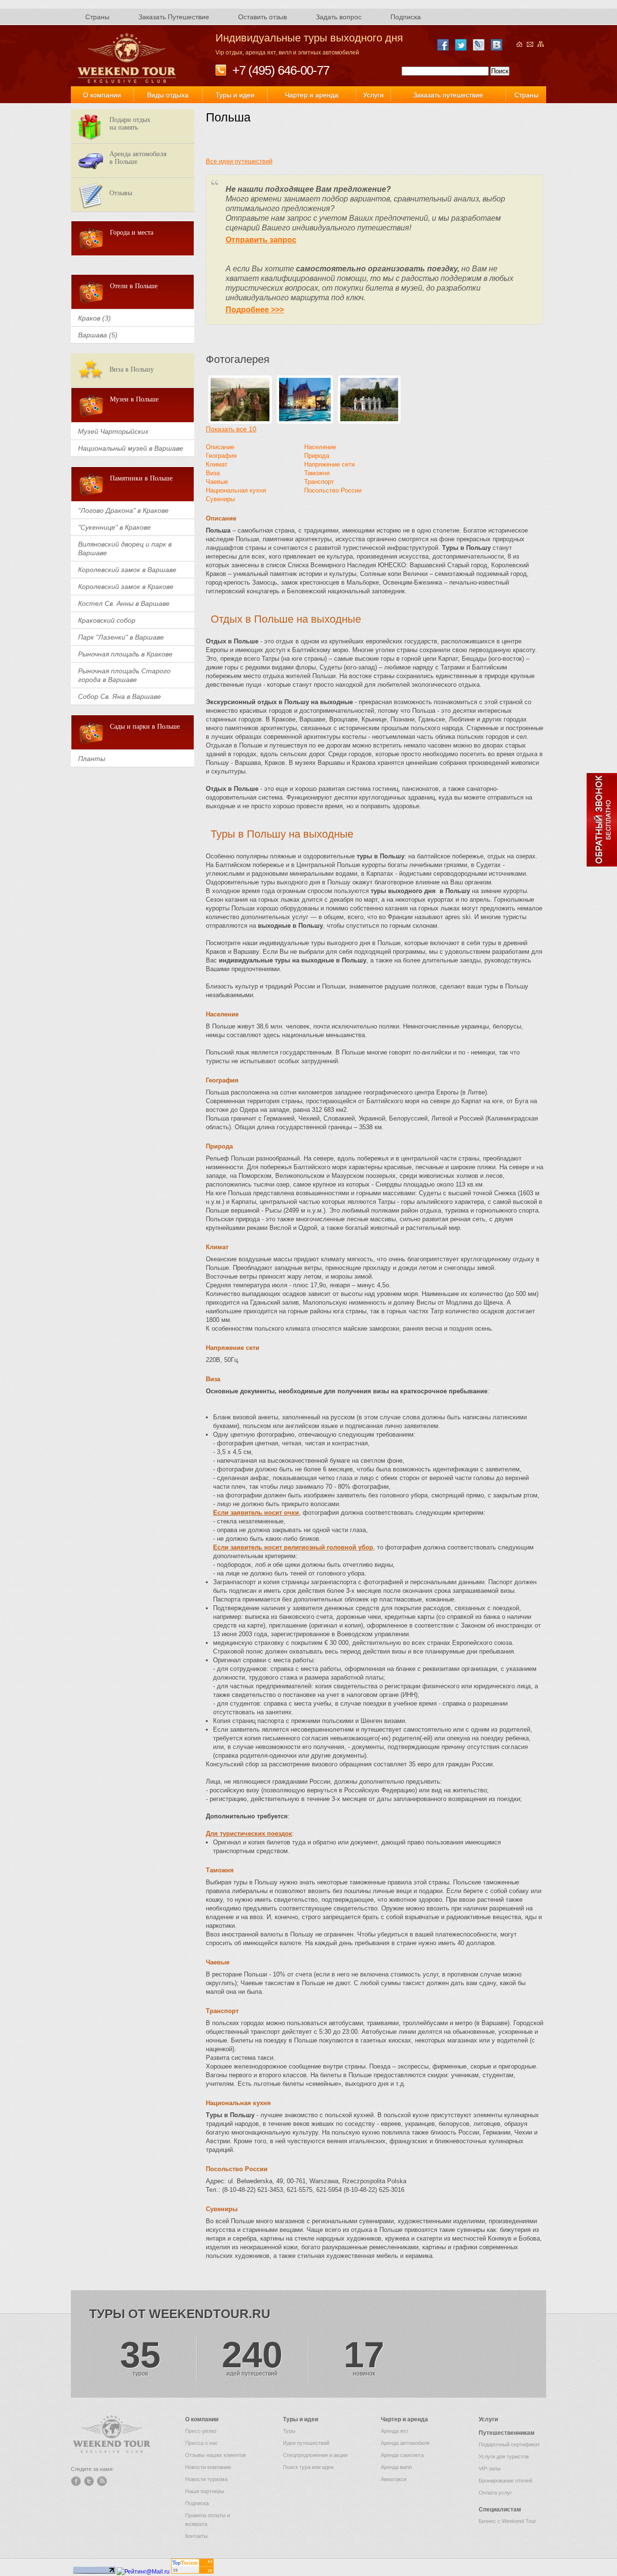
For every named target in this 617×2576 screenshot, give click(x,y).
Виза (213, 473)
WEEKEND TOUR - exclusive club (127, 58)
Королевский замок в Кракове (126, 587)
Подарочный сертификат (509, 2444)
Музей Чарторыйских (113, 431)
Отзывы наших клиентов (215, 2455)
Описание (220, 447)
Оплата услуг (495, 2493)
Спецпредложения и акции (315, 2455)
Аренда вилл (396, 2467)
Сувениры (220, 499)
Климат (217, 464)
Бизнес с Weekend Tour (507, 2521)
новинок (364, 2357)
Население (320, 447)
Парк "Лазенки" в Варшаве (121, 637)
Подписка (406, 17)
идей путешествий (252, 2357)
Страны (97, 17)
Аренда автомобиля (405, 2443)
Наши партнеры (205, 2491)
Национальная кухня (236, 490)
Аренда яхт (395, 2431)
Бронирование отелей (505, 2481)
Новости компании (208, 2467)
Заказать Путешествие (174, 17)
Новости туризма (206, 2479)
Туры (289, 2431)
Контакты (196, 2536)
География (221, 456)
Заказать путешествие (448, 95)
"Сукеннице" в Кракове (114, 527)
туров (140, 2357)
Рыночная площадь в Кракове (125, 654)
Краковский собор (107, 620)
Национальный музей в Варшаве (131, 448)
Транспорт (319, 482)
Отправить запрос (261, 240)
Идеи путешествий (306, 2443)
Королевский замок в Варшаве (127, 570)
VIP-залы (490, 2469)
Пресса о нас (201, 2443)
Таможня (317, 473)
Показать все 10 (231, 429)
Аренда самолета (402, 2455)
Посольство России (333, 490)
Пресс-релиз (201, 2431)
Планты (92, 759)
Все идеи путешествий (239, 161)
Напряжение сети (329, 464)
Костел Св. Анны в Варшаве (124, 603)
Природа (317, 456)
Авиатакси (394, 2479)
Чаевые (217, 482)
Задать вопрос (339, 17)
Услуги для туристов (504, 2456)
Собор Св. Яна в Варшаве (120, 696)
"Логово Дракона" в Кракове (123, 510)
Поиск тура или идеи (308, 2467)
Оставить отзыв (262, 17)
